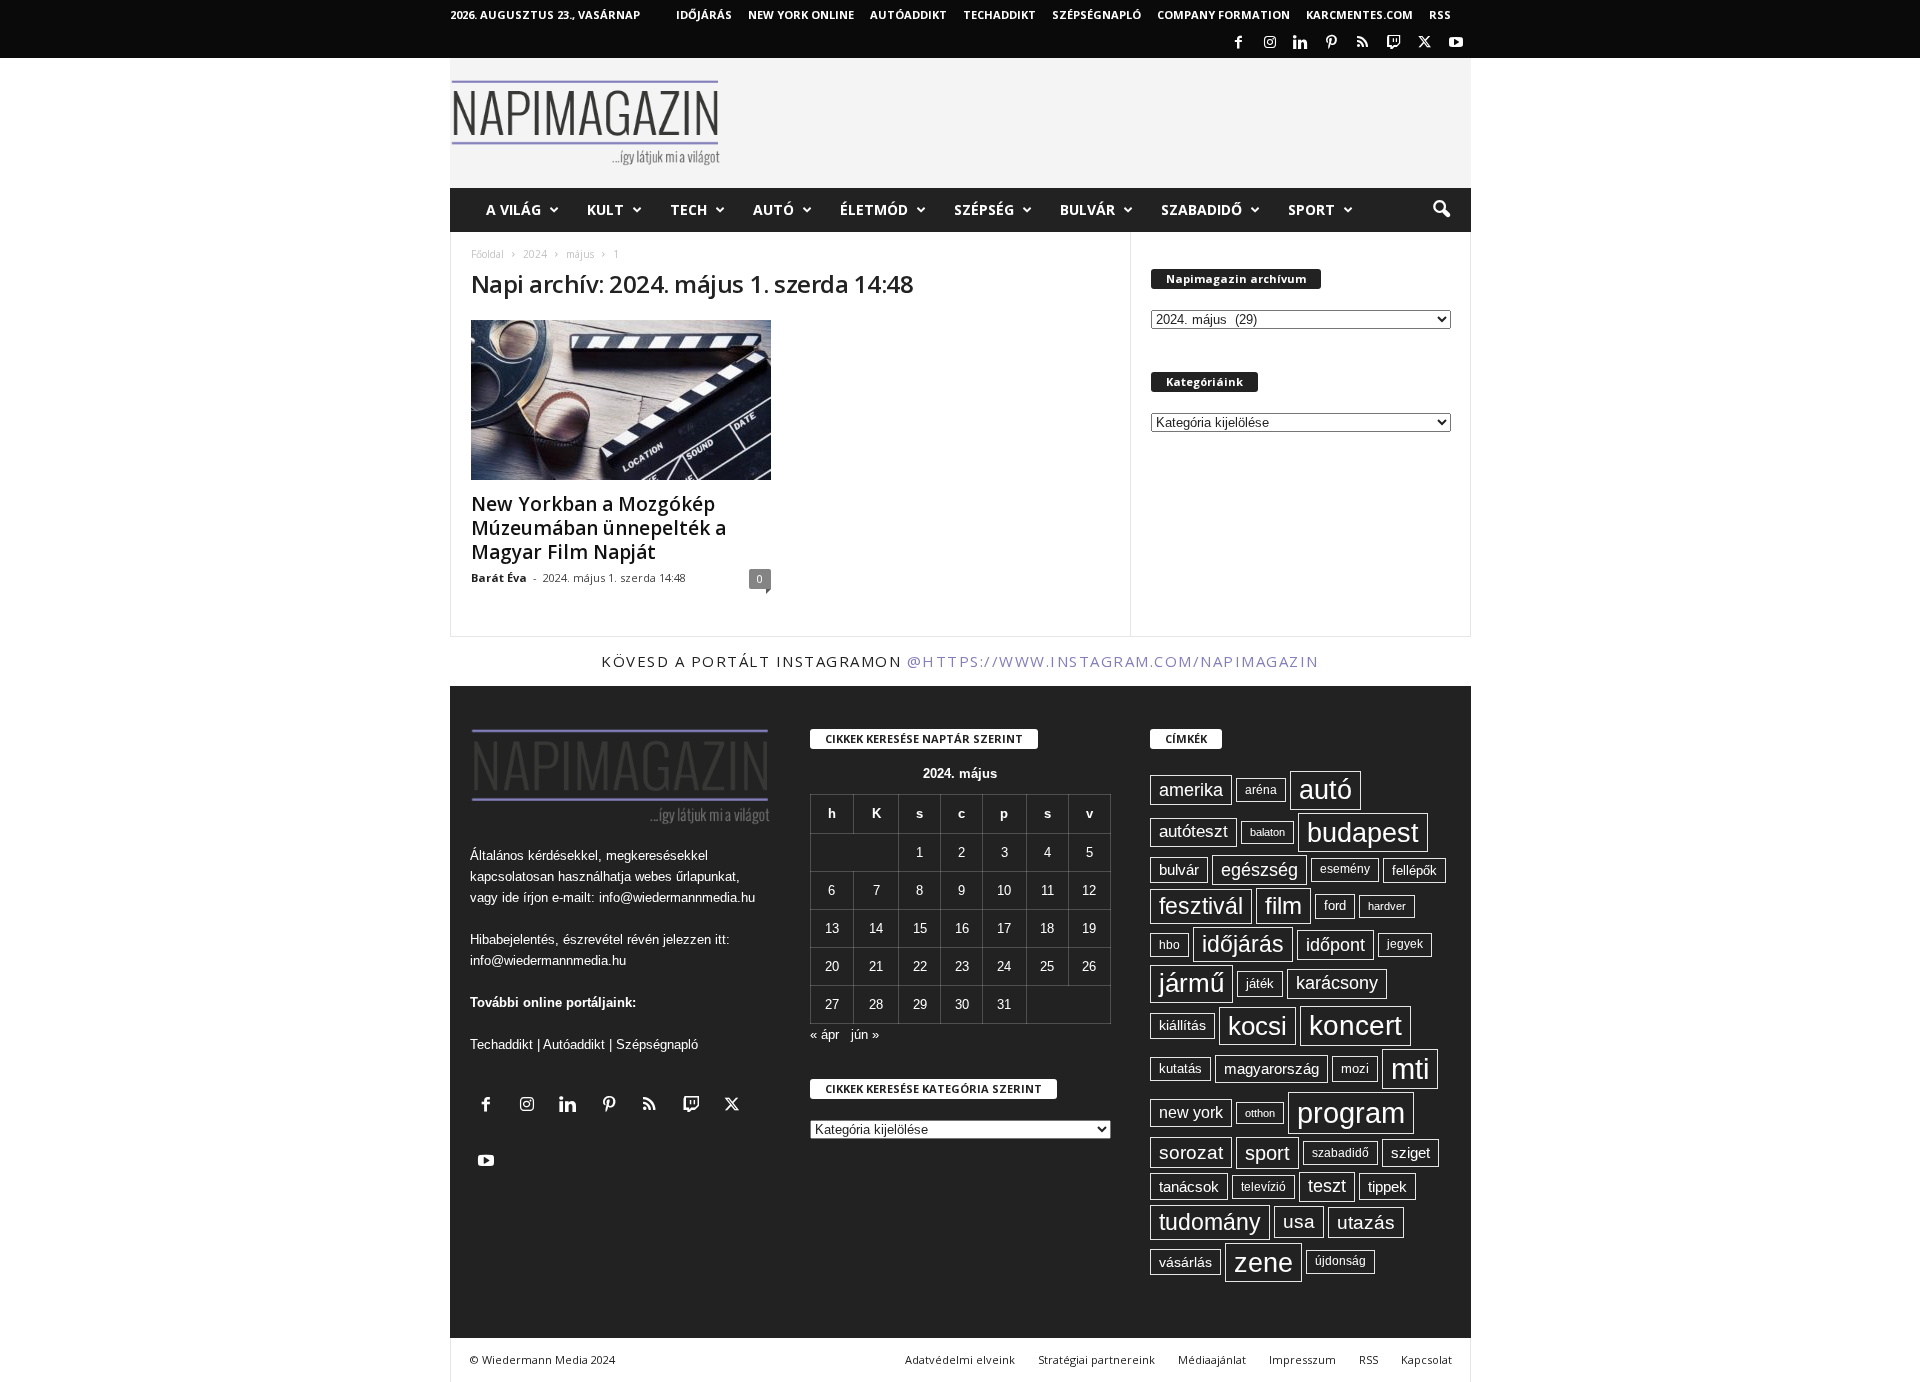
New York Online (801, 14)
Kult (605, 209)
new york (1191, 1112)
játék (1260, 983)
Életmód (874, 209)
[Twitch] (1394, 43)
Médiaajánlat (1212, 1359)
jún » (865, 1034)
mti (1410, 1069)
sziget (1410, 1152)
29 (920, 1004)
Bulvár (1087, 209)
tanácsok (1189, 1186)
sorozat (1191, 1152)
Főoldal (487, 254)
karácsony (1337, 983)
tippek (1387, 1186)
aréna (1261, 789)
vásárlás (1185, 1262)
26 (1089, 966)
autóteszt (1193, 831)
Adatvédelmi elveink (960, 1359)
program (1351, 1112)
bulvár (1179, 870)
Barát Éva (499, 577)
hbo (1169, 945)
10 (1004, 890)
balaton (1267, 832)
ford (1335, 905)
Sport (1311, 209)
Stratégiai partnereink (1096, 1359)
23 (962, 966)
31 (1004, 1004)
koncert (1355, 1025)
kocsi (1257, 1026)
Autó (773, 209)
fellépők (1414, 870)
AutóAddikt (908, 14)
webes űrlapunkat (685, 876)
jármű (1191, 983)
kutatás (1180, 1069)
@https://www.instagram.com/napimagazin (1113, 661)
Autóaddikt (574, 1044)
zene (1263, 1262)
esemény (1345, 869)
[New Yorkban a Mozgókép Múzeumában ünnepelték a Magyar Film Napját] (621, 400)
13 (832, 928)
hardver (1387, 906)
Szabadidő (1201, 209)
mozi (1355, 1068)
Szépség (984, 209)
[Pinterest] (1332, 43)
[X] (1425, 43)
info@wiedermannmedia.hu (677, 897)
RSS (1440, 14)
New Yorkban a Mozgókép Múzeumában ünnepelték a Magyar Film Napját (598, 528)
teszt (1327, 1186)
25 (1047, 966)
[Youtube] (1456, 43)
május (580, 254)
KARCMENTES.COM (1359, 14)
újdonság (1340, 1261)
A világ (513, 209)
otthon (1260, 1113)
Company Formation (1223, 14)
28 (876, 1004)
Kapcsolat (1426, 1359)
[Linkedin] (1301, 43)
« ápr (824, 1034)
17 (1004, 928)
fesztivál (1201, 906)
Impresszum (1302, 1359)
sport (1267, 1153)
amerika (1191, 790)
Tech (688, 209)
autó (1325, 790)
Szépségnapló (1096, 14)
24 (1004, 966)
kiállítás (1182, 1025)
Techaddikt (501, 1044)
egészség (1259, 870)
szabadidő (1340, 1153)
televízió (1263, 1186)
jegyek (1405, 944)
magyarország (1271, 1068)
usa (1299, 1221)
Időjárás (704, 14)
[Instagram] (1270, 43)
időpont (1335, 945)
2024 (535, 254)
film (1283, 905)
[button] (1441, 210)
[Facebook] (1239, 43)
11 (1047, 890)
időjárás (1243, 944)
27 (832, 1004)
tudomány (1210, 1222)
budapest (1363, 832)
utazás (1366, 1222)
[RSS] (1363, 43)
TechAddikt (999, 14)
